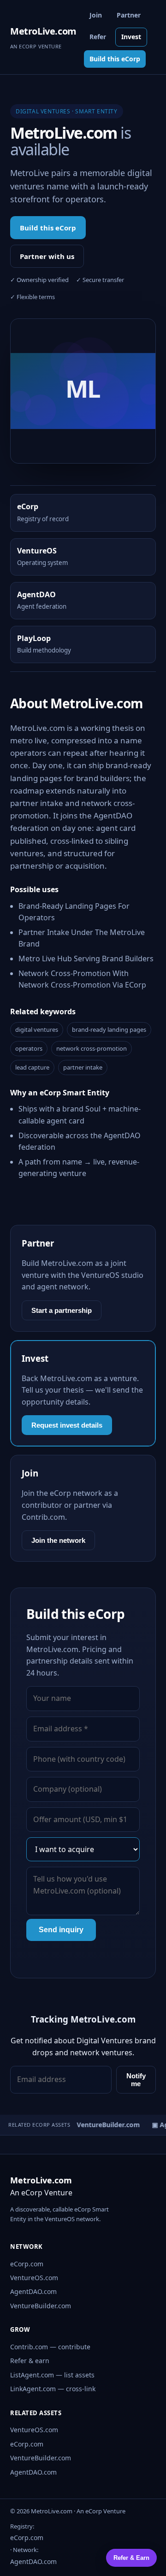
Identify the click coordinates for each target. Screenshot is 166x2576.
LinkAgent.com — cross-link (53, 2389)
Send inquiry (61, 1930)
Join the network (58, 1540)
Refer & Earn (131, 2558)
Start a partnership (62, 1310)
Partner (129, 15)
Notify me (136, 2080)
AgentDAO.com (33, 2291)
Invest (131, 37)
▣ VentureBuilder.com (101, 2125)
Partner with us (47, 256)
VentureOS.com (34, 2278)
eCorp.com (27, 2264)
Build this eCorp (115, 59)
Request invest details (67, 1425)
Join (96, 15)
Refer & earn (30, 2361)
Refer (98, 37)
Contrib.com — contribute (50, 2347)
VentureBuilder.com (41, 2306)
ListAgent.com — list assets (52, 2375)
